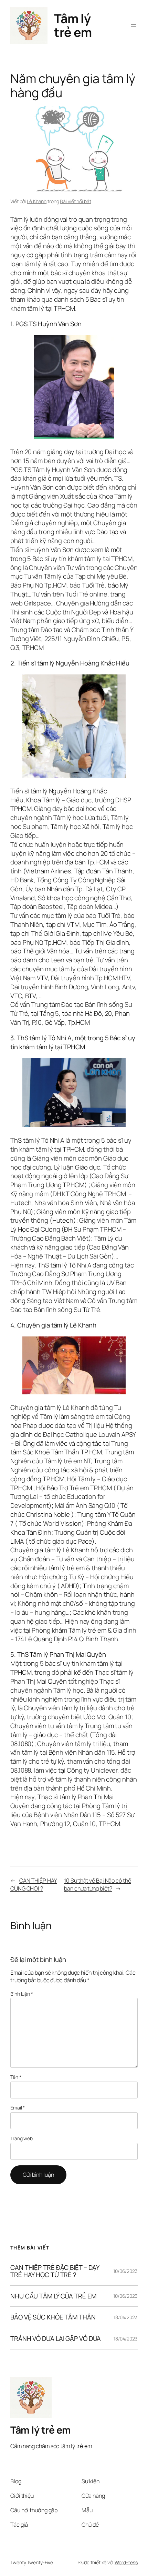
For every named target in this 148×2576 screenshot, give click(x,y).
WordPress (126, 2562)
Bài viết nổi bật (75, 201)
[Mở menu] (134, 26)
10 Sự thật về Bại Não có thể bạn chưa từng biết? (97, 1885)
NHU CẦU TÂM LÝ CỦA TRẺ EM (53, 2296)
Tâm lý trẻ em (73, 25)
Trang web (22, 2138)
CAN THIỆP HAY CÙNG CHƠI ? (34, 1885)
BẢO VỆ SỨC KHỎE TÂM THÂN (53, 2317)
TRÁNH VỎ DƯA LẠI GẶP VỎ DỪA (56, 2339)
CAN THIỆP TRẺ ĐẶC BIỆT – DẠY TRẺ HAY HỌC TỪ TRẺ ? (55, 2271)
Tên (16, 2077)
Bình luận (22, 1994)
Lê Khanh (37, 201)
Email (18, 2108)
